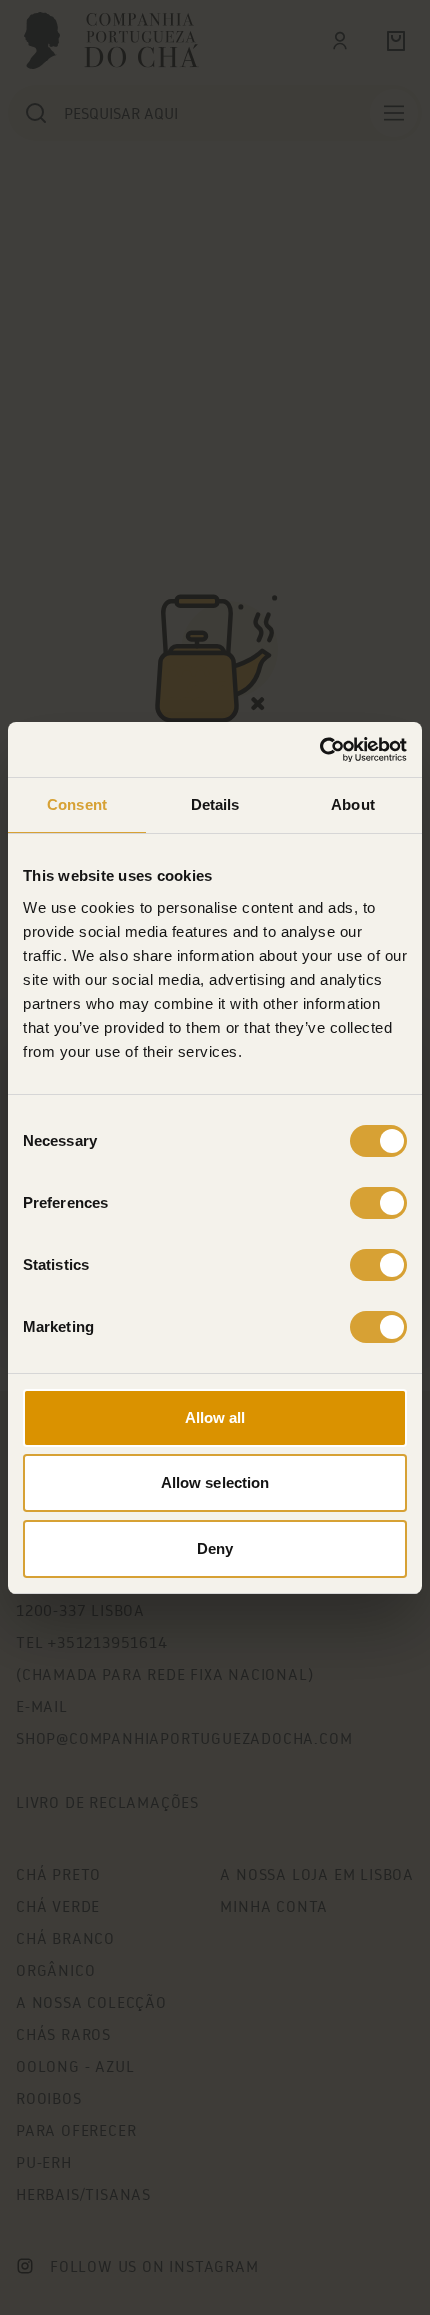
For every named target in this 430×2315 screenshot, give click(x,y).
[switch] (378, 1203)
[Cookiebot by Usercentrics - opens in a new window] (319, 750)
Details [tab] (215, 804)
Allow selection (215, 1482)
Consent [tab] (77, 804)
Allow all (215, 1417)
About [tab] (353, 804)
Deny (215, 1548)
